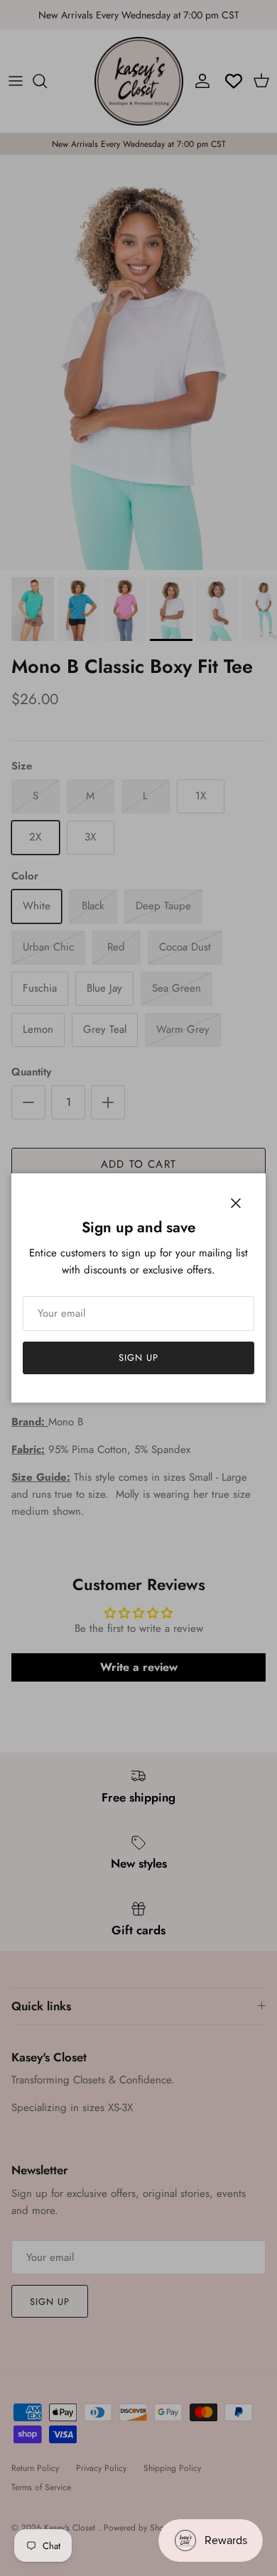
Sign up (138, 1358)
